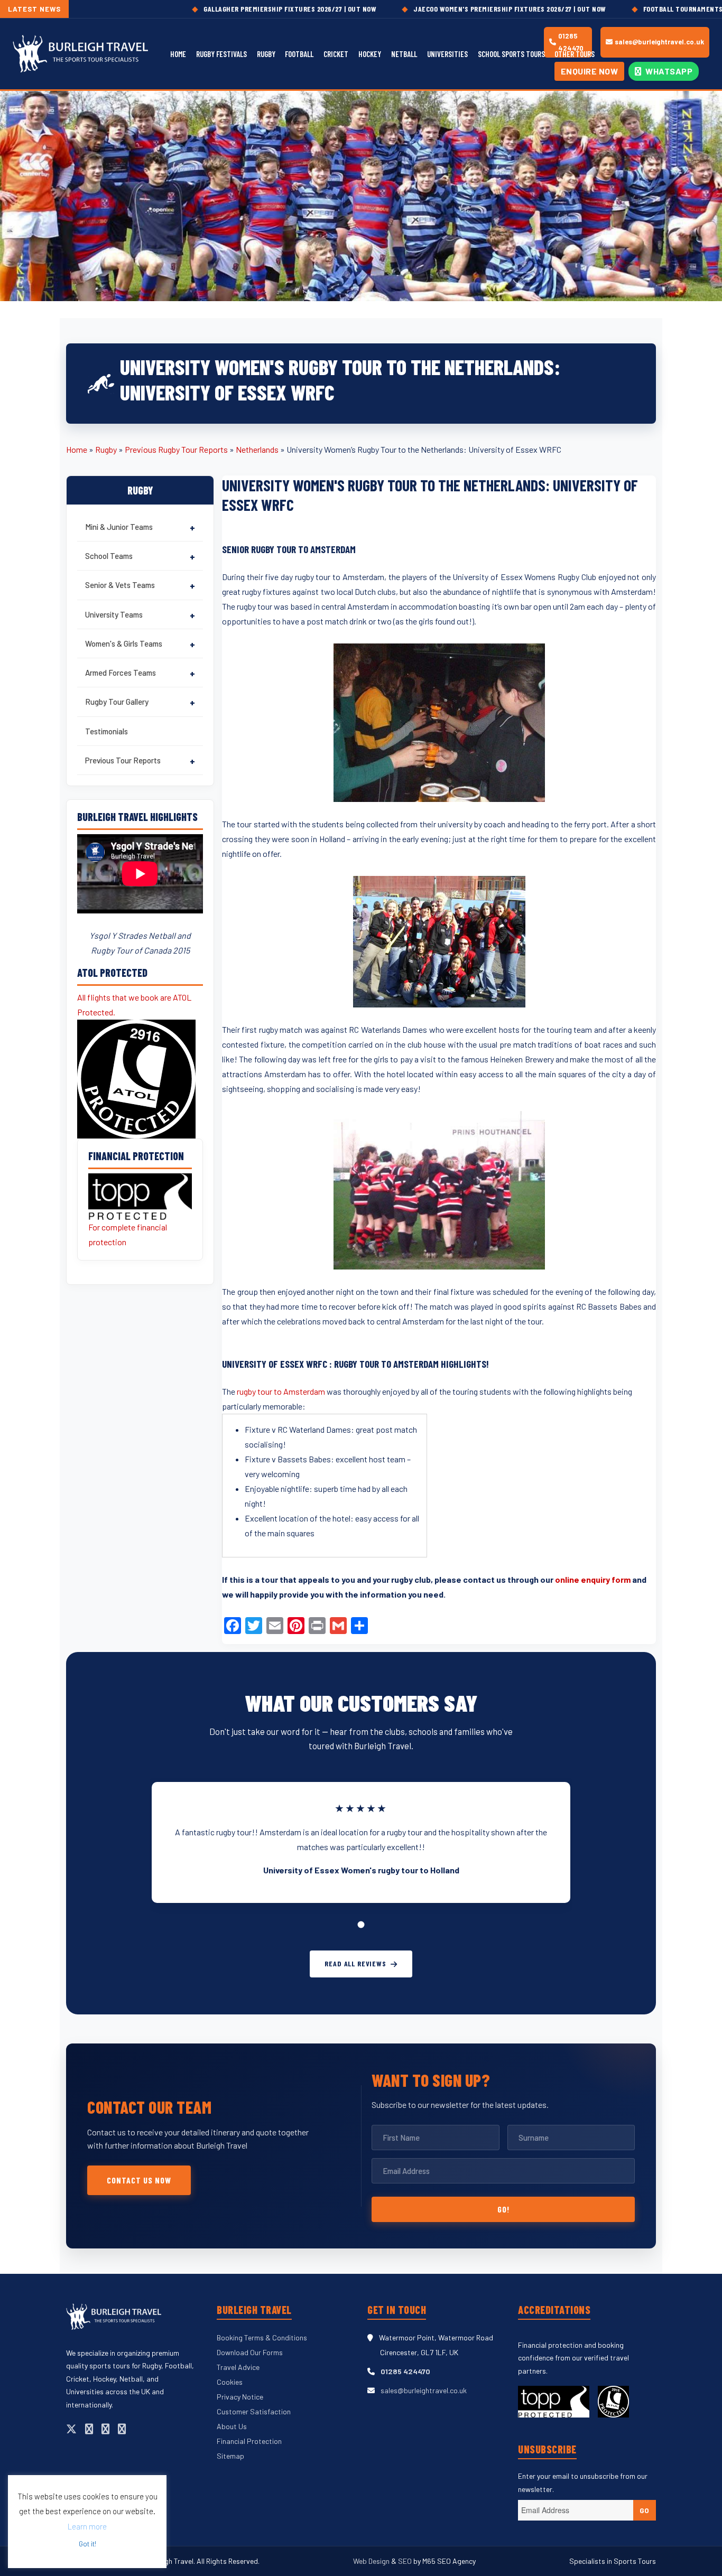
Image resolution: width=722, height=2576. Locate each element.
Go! (503, 2209)
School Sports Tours (511, 54)
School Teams (109, 556)
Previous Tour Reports (123, 760)
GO (645, 2510)
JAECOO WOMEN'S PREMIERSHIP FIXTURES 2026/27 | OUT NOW (446, 9)
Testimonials (107, 731)
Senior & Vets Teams (120, 585)
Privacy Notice (240, 2397)
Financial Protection (249, 2441)
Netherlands (257, 449)
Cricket (336, 54)
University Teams (114, 614)
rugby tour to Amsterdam (281, 1391)
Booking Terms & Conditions (262, 2337)
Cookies (230, 2382)
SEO (405, 2561)
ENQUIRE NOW (590, 71)
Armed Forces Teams (121, 673)
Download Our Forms (250, 2352)
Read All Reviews (355, 1963)
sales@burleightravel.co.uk (659, 42)
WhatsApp (668, 71)
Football (299, 54)
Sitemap (230, 2456)
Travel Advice (238, 2367)
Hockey (370, 54)
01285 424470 (405, 2371)
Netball (404, 54)
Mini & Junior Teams (119, 527)
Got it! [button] (87, 2544)
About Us (232, 2426)
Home (178, 54)
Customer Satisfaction (254, 2411)
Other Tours (575, 54)
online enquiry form (593, 1579)
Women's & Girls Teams (124, 643)
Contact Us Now (139, 2180)
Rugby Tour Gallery (117, 702)
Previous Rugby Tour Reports (176, 449)
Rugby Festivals (221, 54)
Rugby (266, 54)
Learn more (87, 2526)
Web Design (372, 2561)
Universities (447, 54)
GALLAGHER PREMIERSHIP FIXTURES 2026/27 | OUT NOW (226, 9)
